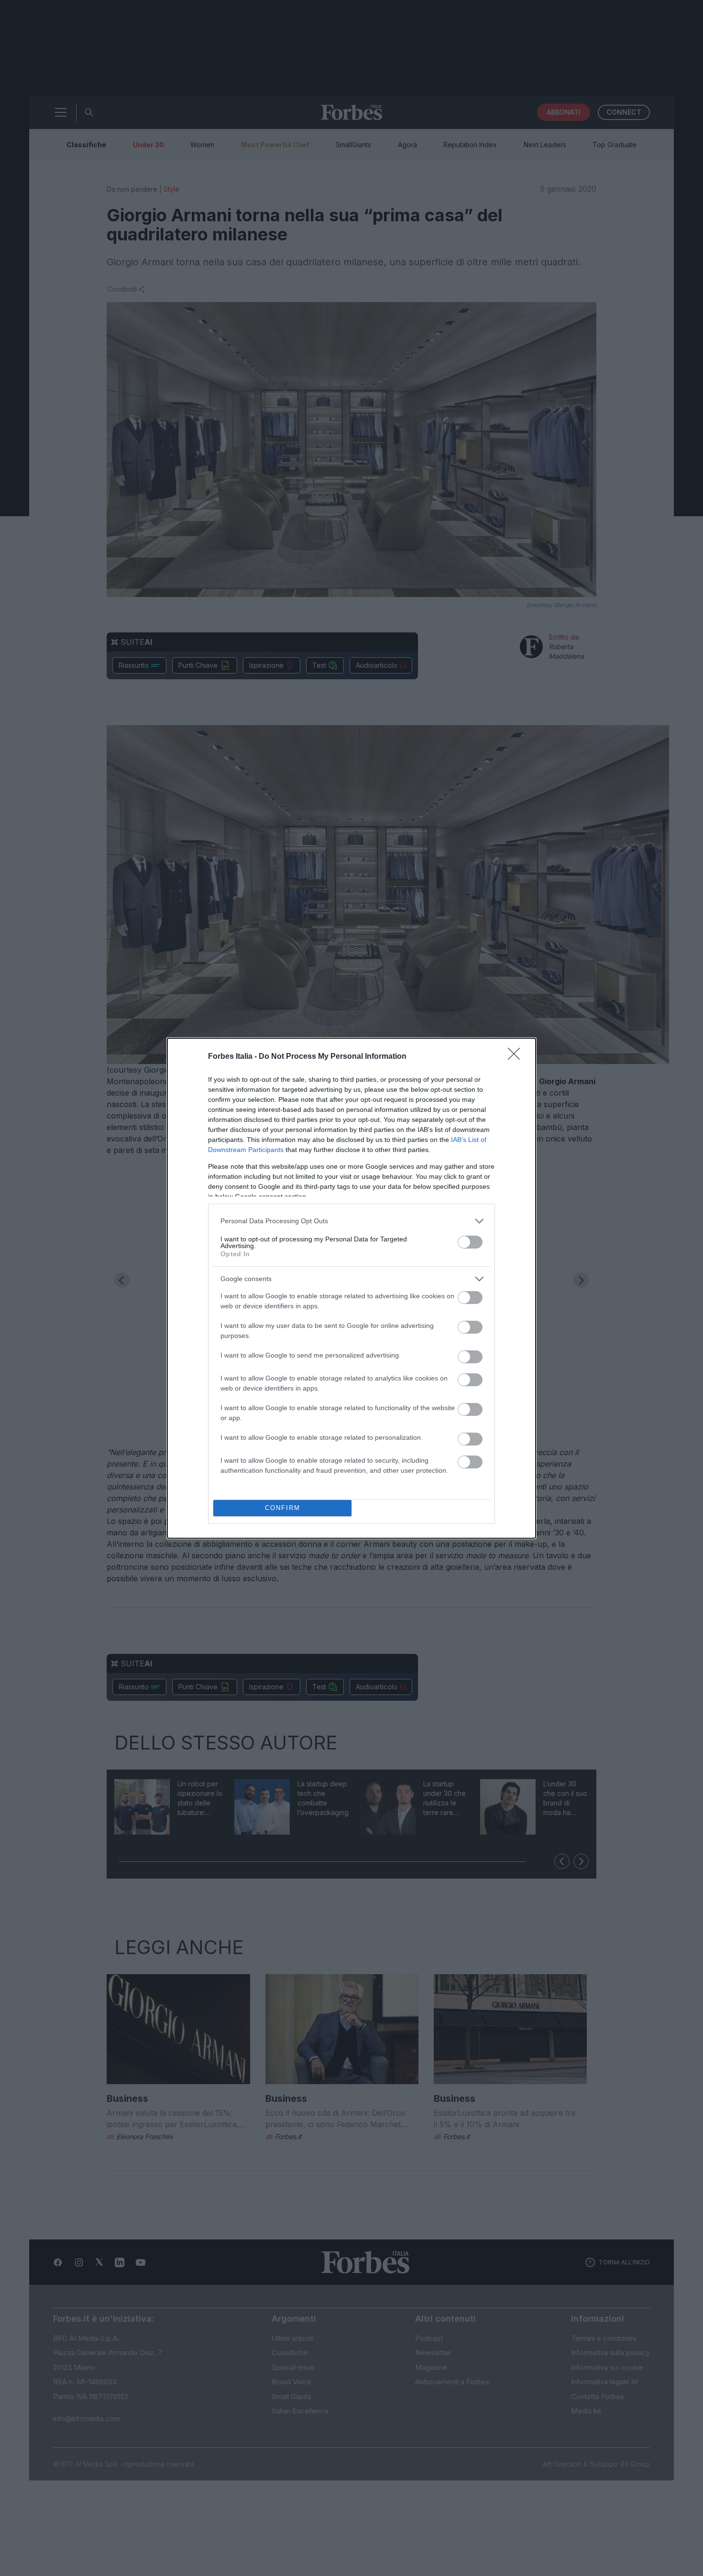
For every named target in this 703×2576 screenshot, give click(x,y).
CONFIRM (283, 1508)
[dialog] (351, 1288)
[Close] (517, 1057)
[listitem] (351, 1221)
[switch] (470, 1242)
